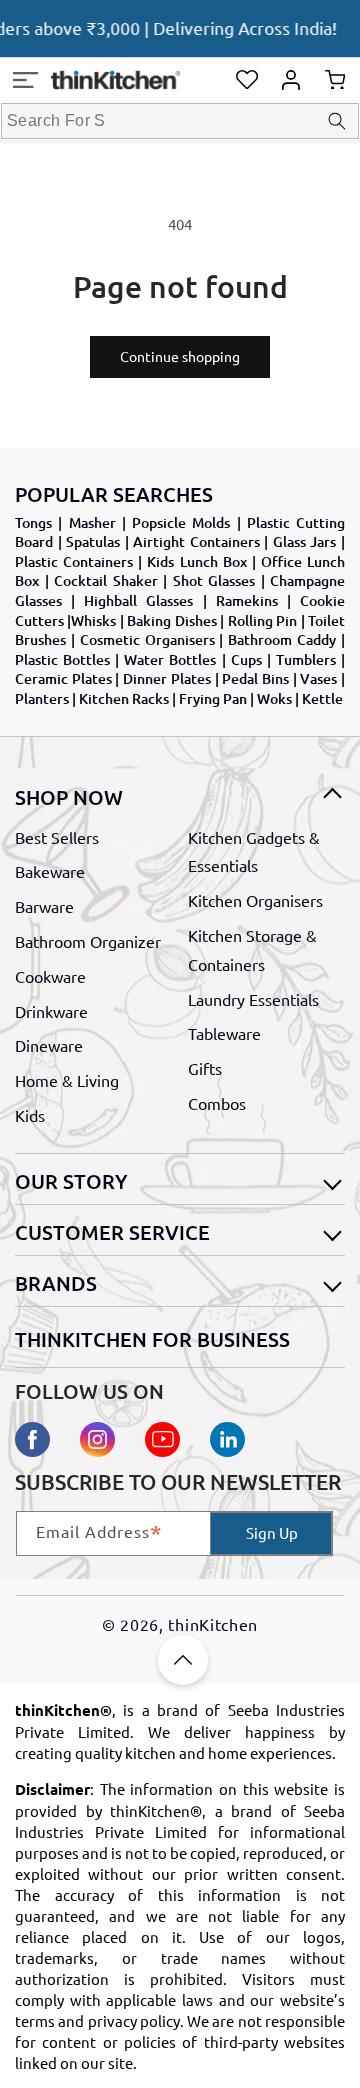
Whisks (93, 620)
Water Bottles (170, 659)
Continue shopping (180, 356)
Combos (217, 1103)
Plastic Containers (74, 561)
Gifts (205, 1068)
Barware (44, 906)
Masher (92, 522)
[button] (25, 80)
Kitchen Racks (124, 698)
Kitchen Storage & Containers (252, 949)
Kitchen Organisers (255, 900)
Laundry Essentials (253, 999)
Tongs (33, 522)
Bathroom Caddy (282, 639)
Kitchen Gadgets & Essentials (254, 851)
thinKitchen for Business (152, 1339)
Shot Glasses (214, 580)
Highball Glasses (138, 600)
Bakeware (50, 871)
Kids (30, 1115)
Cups (246, 659)
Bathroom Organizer (88, 941)
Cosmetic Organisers (147, 639)
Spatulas (93, 541)
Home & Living (67, 1080)
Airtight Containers (196, 541)
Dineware (49, 1045)
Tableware (224, 1033)
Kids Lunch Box (196, 561)
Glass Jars (305, 541)
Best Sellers (57, 837)
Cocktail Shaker (106, 580)
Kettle (322, 698)
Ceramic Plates (63, 678)
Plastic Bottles (62, 659)
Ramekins (247, 600)
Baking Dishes (171, 620)
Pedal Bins (255, 678)
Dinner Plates (167, 678)
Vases (318, 678)
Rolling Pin (262, 620)
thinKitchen (213, 1624)
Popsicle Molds (181, 522)
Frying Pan (213, 698)
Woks (274, 698)
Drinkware (51, 1011)
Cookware (50, 976)
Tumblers (306, 659)
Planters (42, 698)
